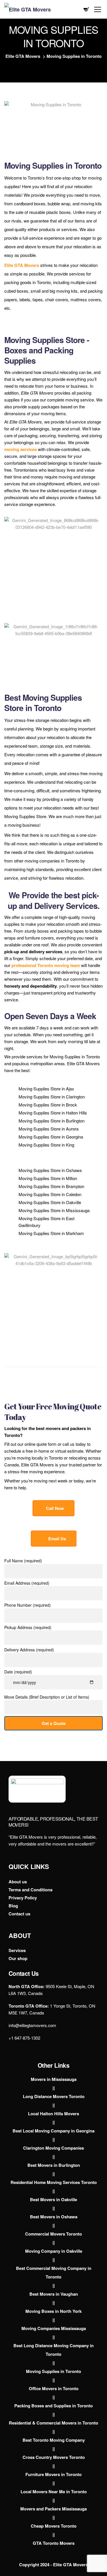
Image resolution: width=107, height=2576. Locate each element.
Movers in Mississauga (54, 2079)
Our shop (18, 1958)
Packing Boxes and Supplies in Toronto (53, 2406)
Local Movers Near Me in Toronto (54, 2492)
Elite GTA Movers (22, 265)
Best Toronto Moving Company (54, 2440)
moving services (21, 449)
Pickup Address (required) (28, 1627)
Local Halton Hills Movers (53, 2114)
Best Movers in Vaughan (54, 2294)
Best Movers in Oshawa (54, 2217)
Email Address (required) (27, 1583)
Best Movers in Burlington (54, 2165)
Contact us (19, 1914)
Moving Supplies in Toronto (53, 2371)
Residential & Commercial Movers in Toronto (53, 2423)
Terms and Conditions (31, 1890)
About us (18, 1882)
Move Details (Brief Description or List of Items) (47, 1697)
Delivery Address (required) (29, 1650)
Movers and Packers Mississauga (53, 2509)
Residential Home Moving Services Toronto (54, 2182)
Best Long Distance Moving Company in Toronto (53, 2350)
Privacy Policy (23, 1898)
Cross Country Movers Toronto (54, 2457)
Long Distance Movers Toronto (54, 2096)
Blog (13, 1906)
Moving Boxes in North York (53, 2311)
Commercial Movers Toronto (53, 2234)
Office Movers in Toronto (54, 2388)
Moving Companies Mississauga (54, 2328)
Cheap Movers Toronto (54, 2526)
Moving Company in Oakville (54, 2251)
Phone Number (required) (28, 1605)
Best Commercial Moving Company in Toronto (54, 2272)
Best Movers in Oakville (53, 2199)
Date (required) (18, 1672)
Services (17, 1950)
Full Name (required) (23, 1561)
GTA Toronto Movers (54, 2543)
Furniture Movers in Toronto (53, 2474)
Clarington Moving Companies (53, 2148)
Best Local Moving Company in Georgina (53, 2131)
